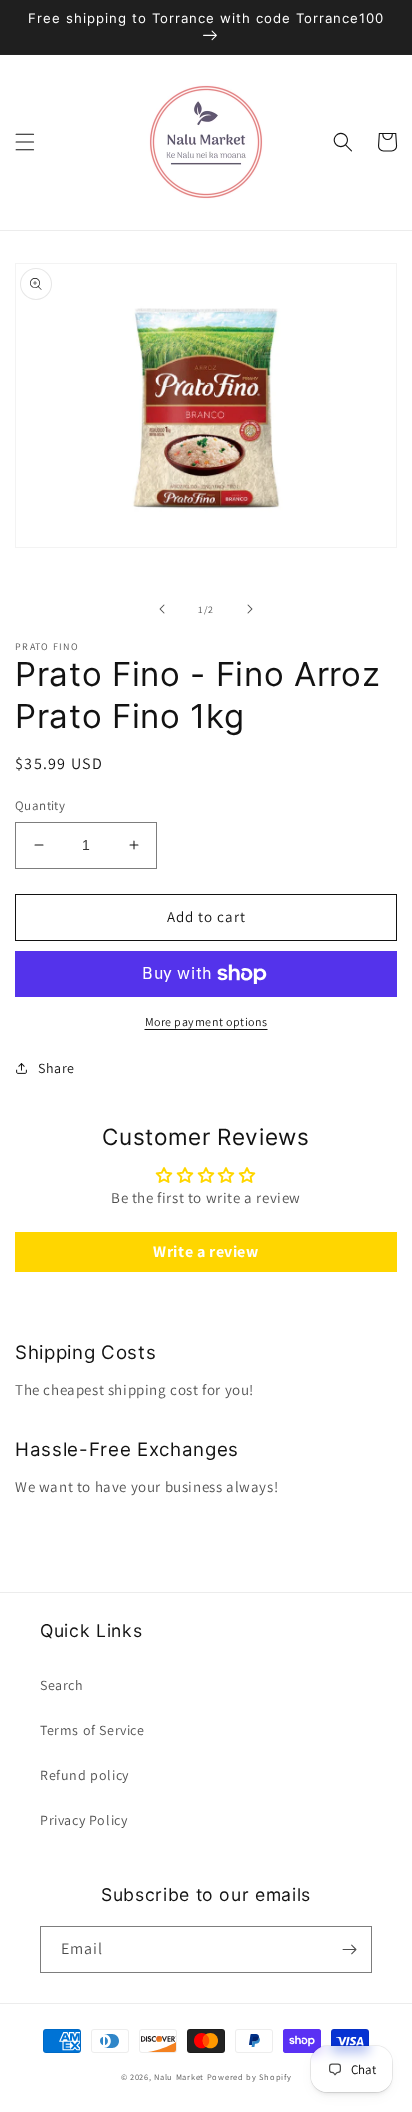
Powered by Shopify (249, 2076)
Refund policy (84, 1775)
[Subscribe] (349, 1949)
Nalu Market (179, 2076)
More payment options (206, 1021)
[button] (25, 142)
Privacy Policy (83, 1820)
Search (62, 1685)
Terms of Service (92, 1730)
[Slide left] (162, 609)
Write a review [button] (205, 1251)
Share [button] (56, 1068)
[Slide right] (250, 609)
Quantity (40, 805)
